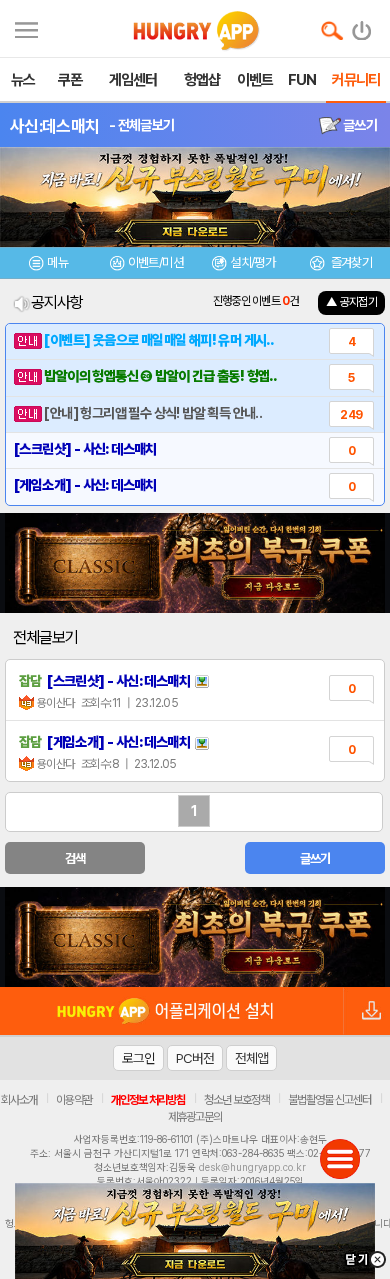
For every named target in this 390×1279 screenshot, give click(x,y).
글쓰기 (359, 125)
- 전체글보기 (141, 125)
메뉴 (57, 262)
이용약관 (74, 1100)
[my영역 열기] (26, 27)
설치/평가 (252, 262)
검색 (75, 858)
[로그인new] (362, 26)
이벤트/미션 (155, 262)
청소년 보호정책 (236, 1100)
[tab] (49, 265)
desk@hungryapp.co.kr (252, 1167)
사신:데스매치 (54, 126)
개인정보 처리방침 (148, 1100)
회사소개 (19, 1100)
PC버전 (195, 1058)
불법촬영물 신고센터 (329, 1100)
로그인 (138, 1058)
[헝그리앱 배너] (195, 937)
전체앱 (251, 1058)
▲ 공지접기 (351, 302)
